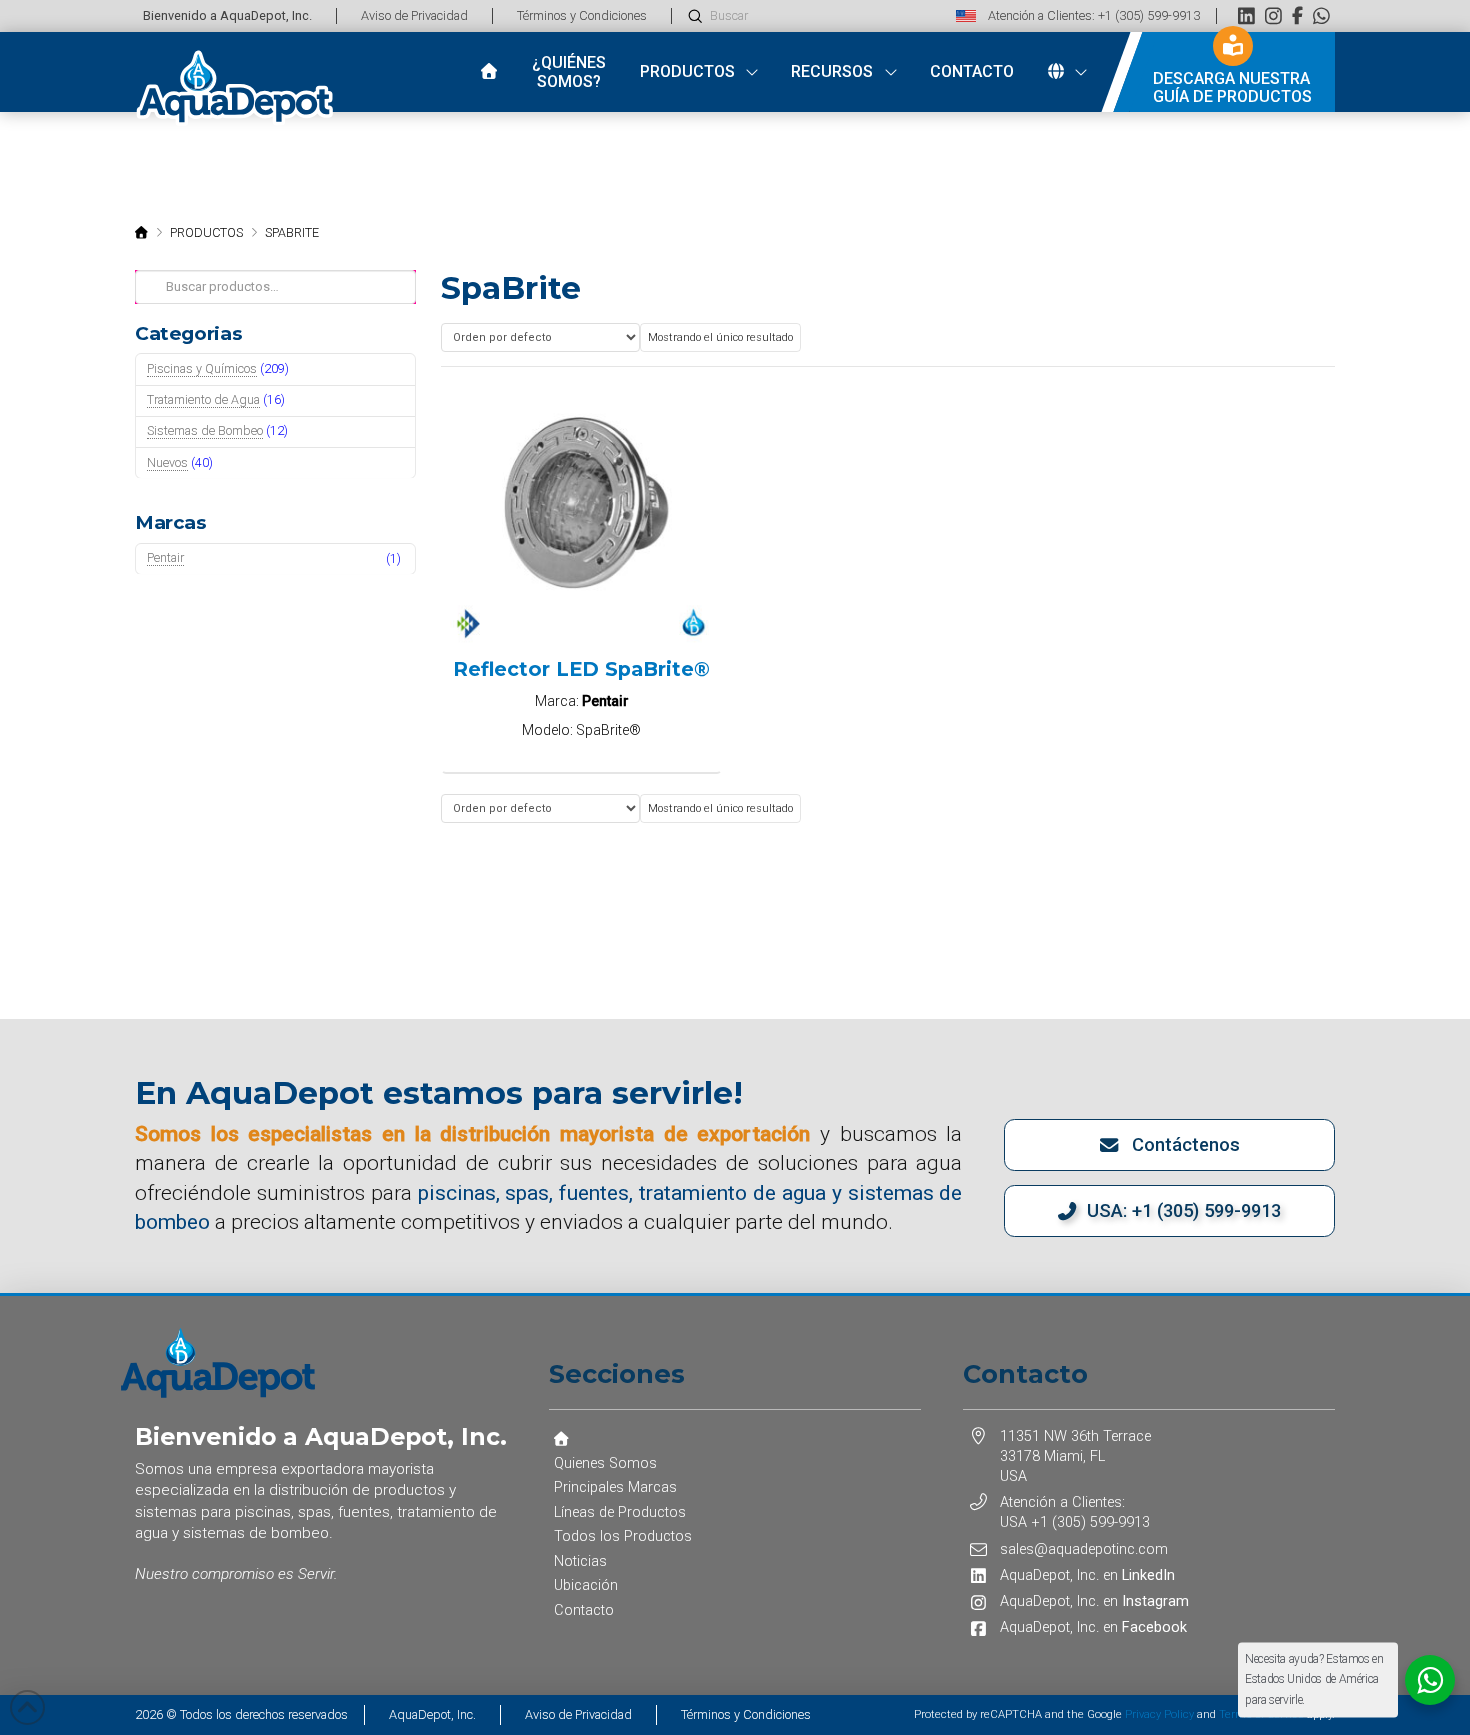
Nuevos (167, 462)
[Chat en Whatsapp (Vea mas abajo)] (1321, 15)
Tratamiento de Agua (203, 399)
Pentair (165, 557)
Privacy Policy (1159, 1714)
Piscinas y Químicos (202, 368)
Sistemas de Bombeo (205, 430)
